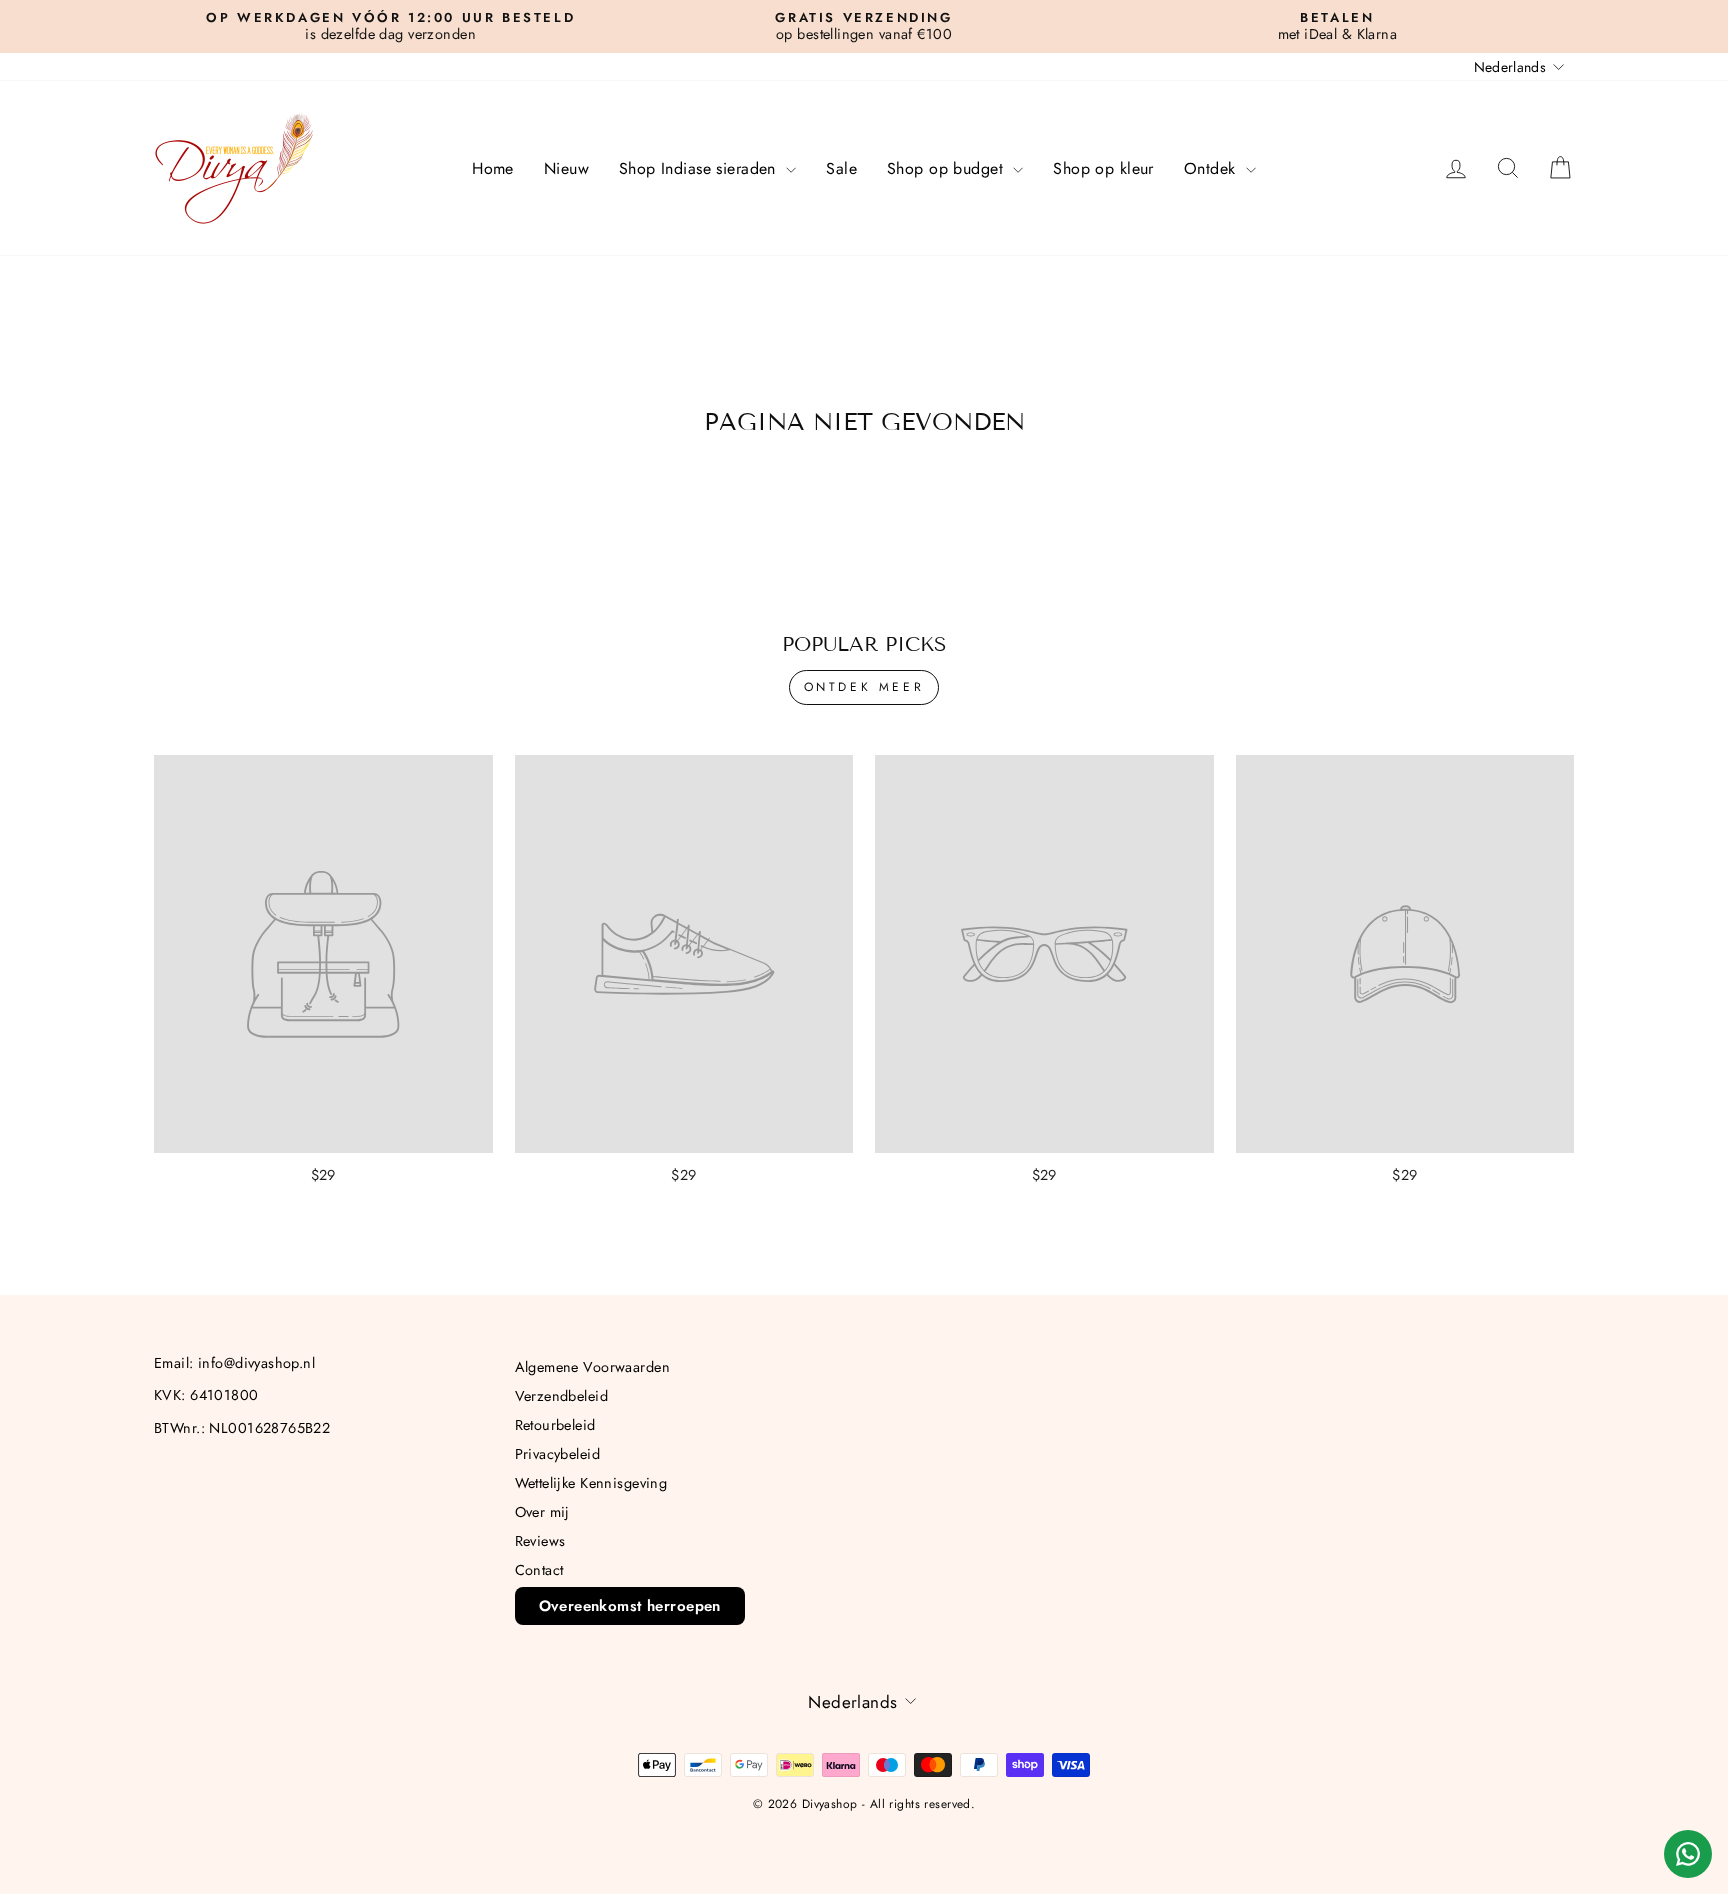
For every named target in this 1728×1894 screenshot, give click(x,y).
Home (493, 168)
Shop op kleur (1103, 168)
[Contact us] (1688, 1854)
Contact (539, 1570)
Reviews (540, 1541)
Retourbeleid (555, 1425)
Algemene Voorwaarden (593, 1367)
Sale (841, 168)
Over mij (542, 1512)
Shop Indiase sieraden (700, 168)
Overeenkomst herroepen (630, 1606)
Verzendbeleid (562, 1396)
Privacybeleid (558, 1454)
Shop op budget (947, 168)
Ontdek (1212, 168)
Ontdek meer (864, 687)
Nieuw (566, 168)
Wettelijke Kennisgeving (591, 1483)
